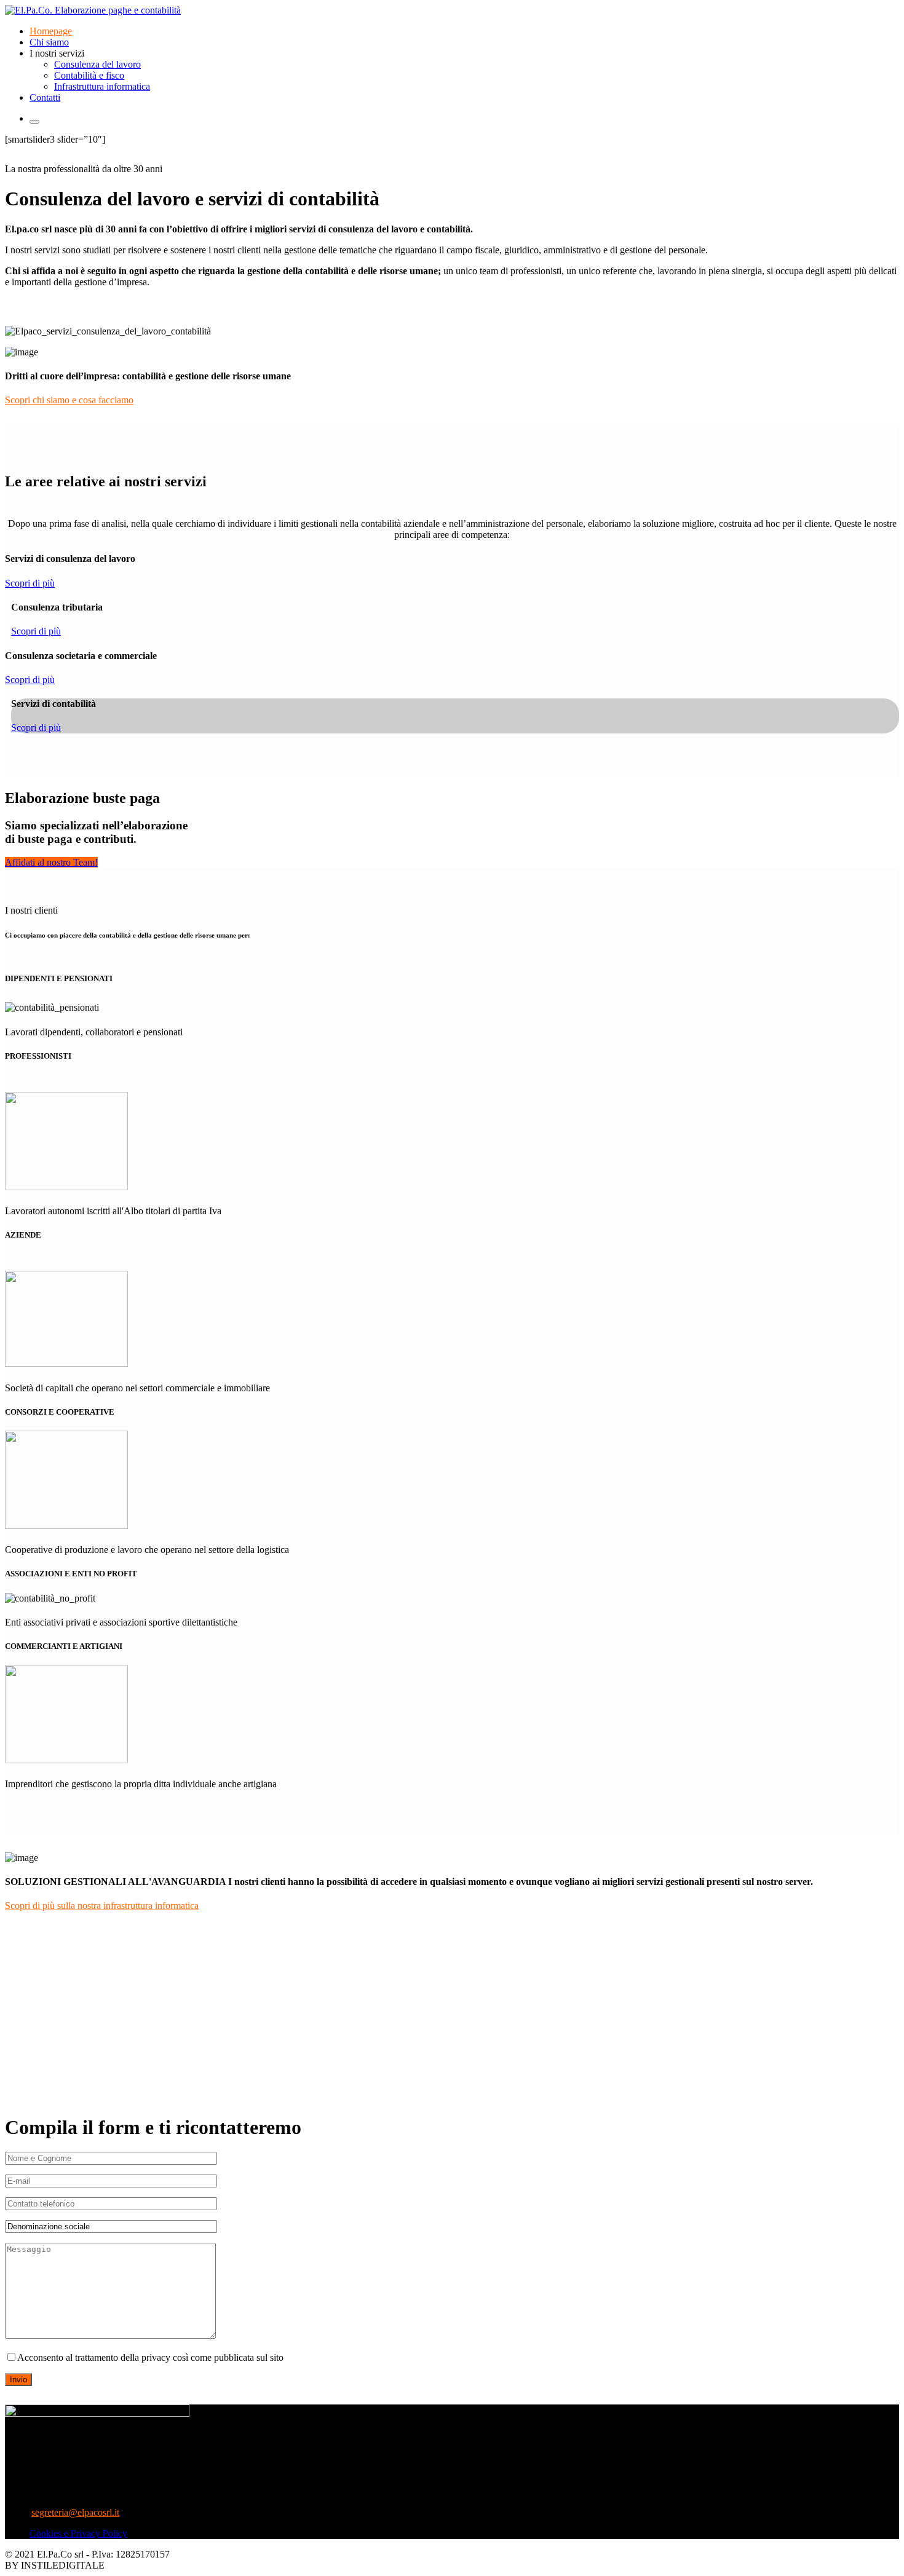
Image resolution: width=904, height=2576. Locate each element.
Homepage (51, 31)
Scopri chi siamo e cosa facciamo (69, 400)
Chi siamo (49, 42)
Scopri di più (30, 583)
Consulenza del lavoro (97, 64)
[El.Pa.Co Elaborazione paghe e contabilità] (93, 10)
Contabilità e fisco (89, 75)
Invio (18, 2380)
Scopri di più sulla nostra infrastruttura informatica (102, 1906)
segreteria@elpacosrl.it (75, 2512)
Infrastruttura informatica (102, 86)
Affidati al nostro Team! (51, 862)
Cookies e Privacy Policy (78, 2533)
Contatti (45, 97)
